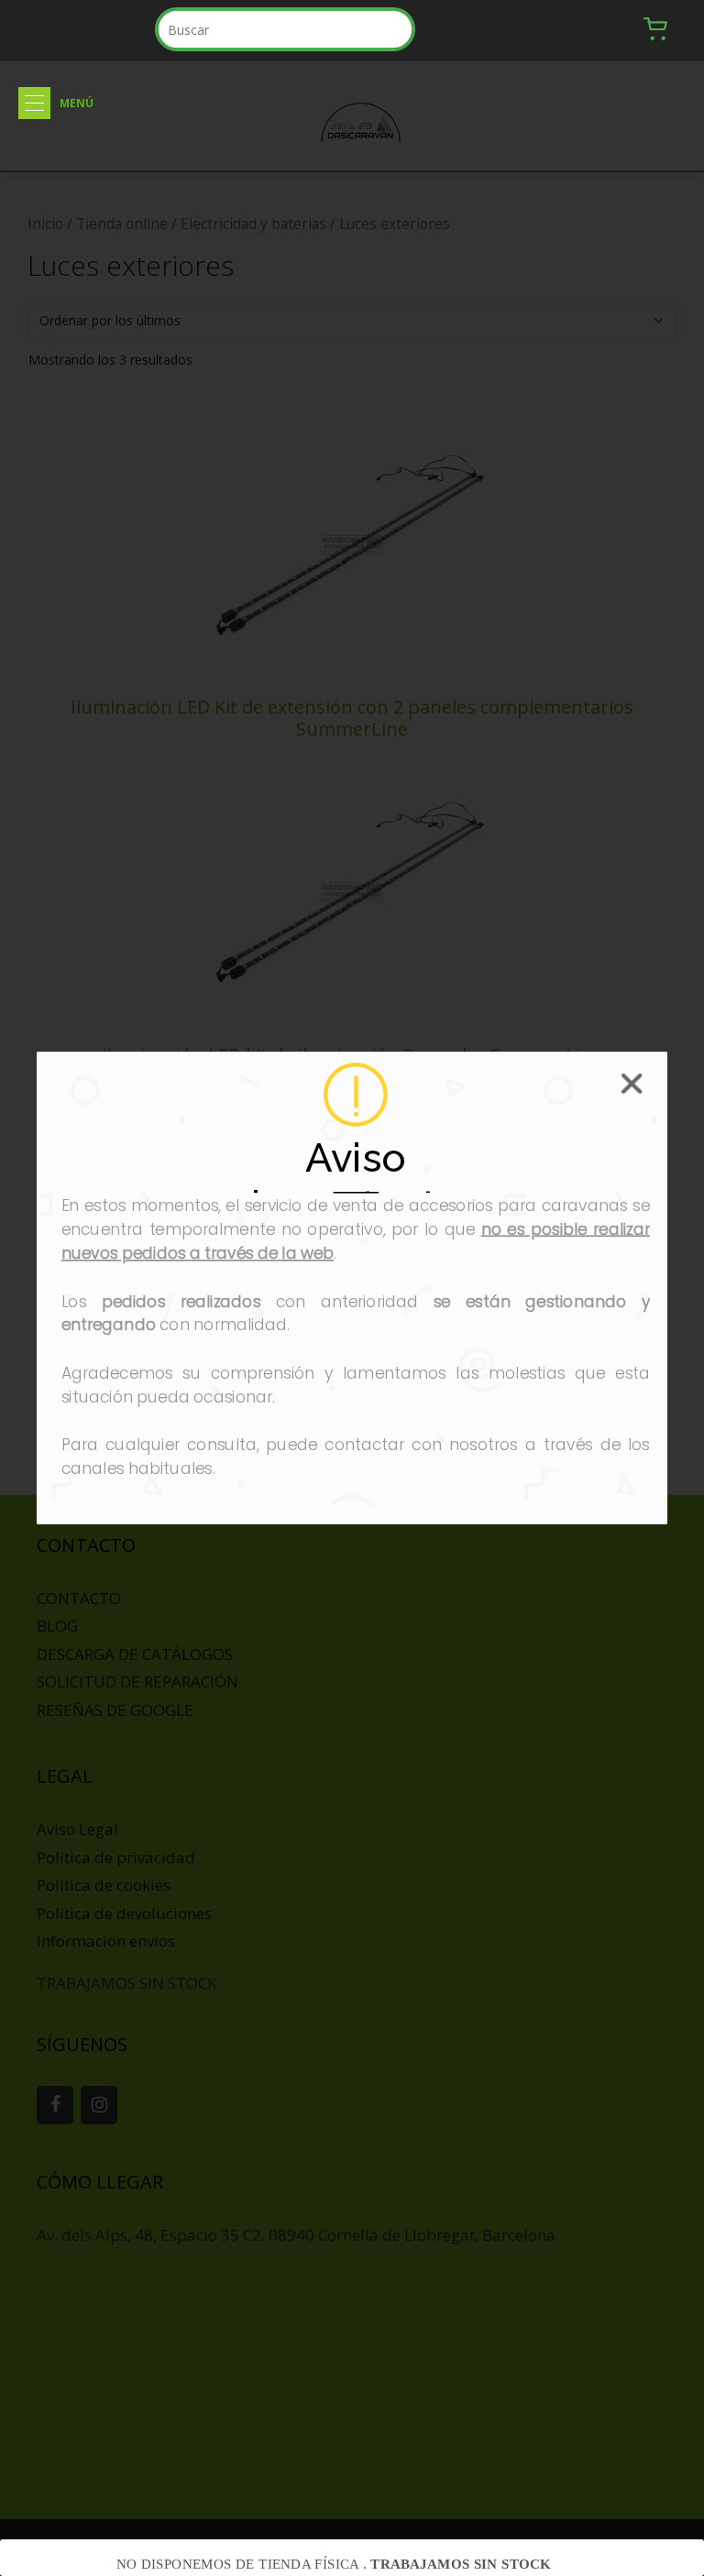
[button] (34, 103)
